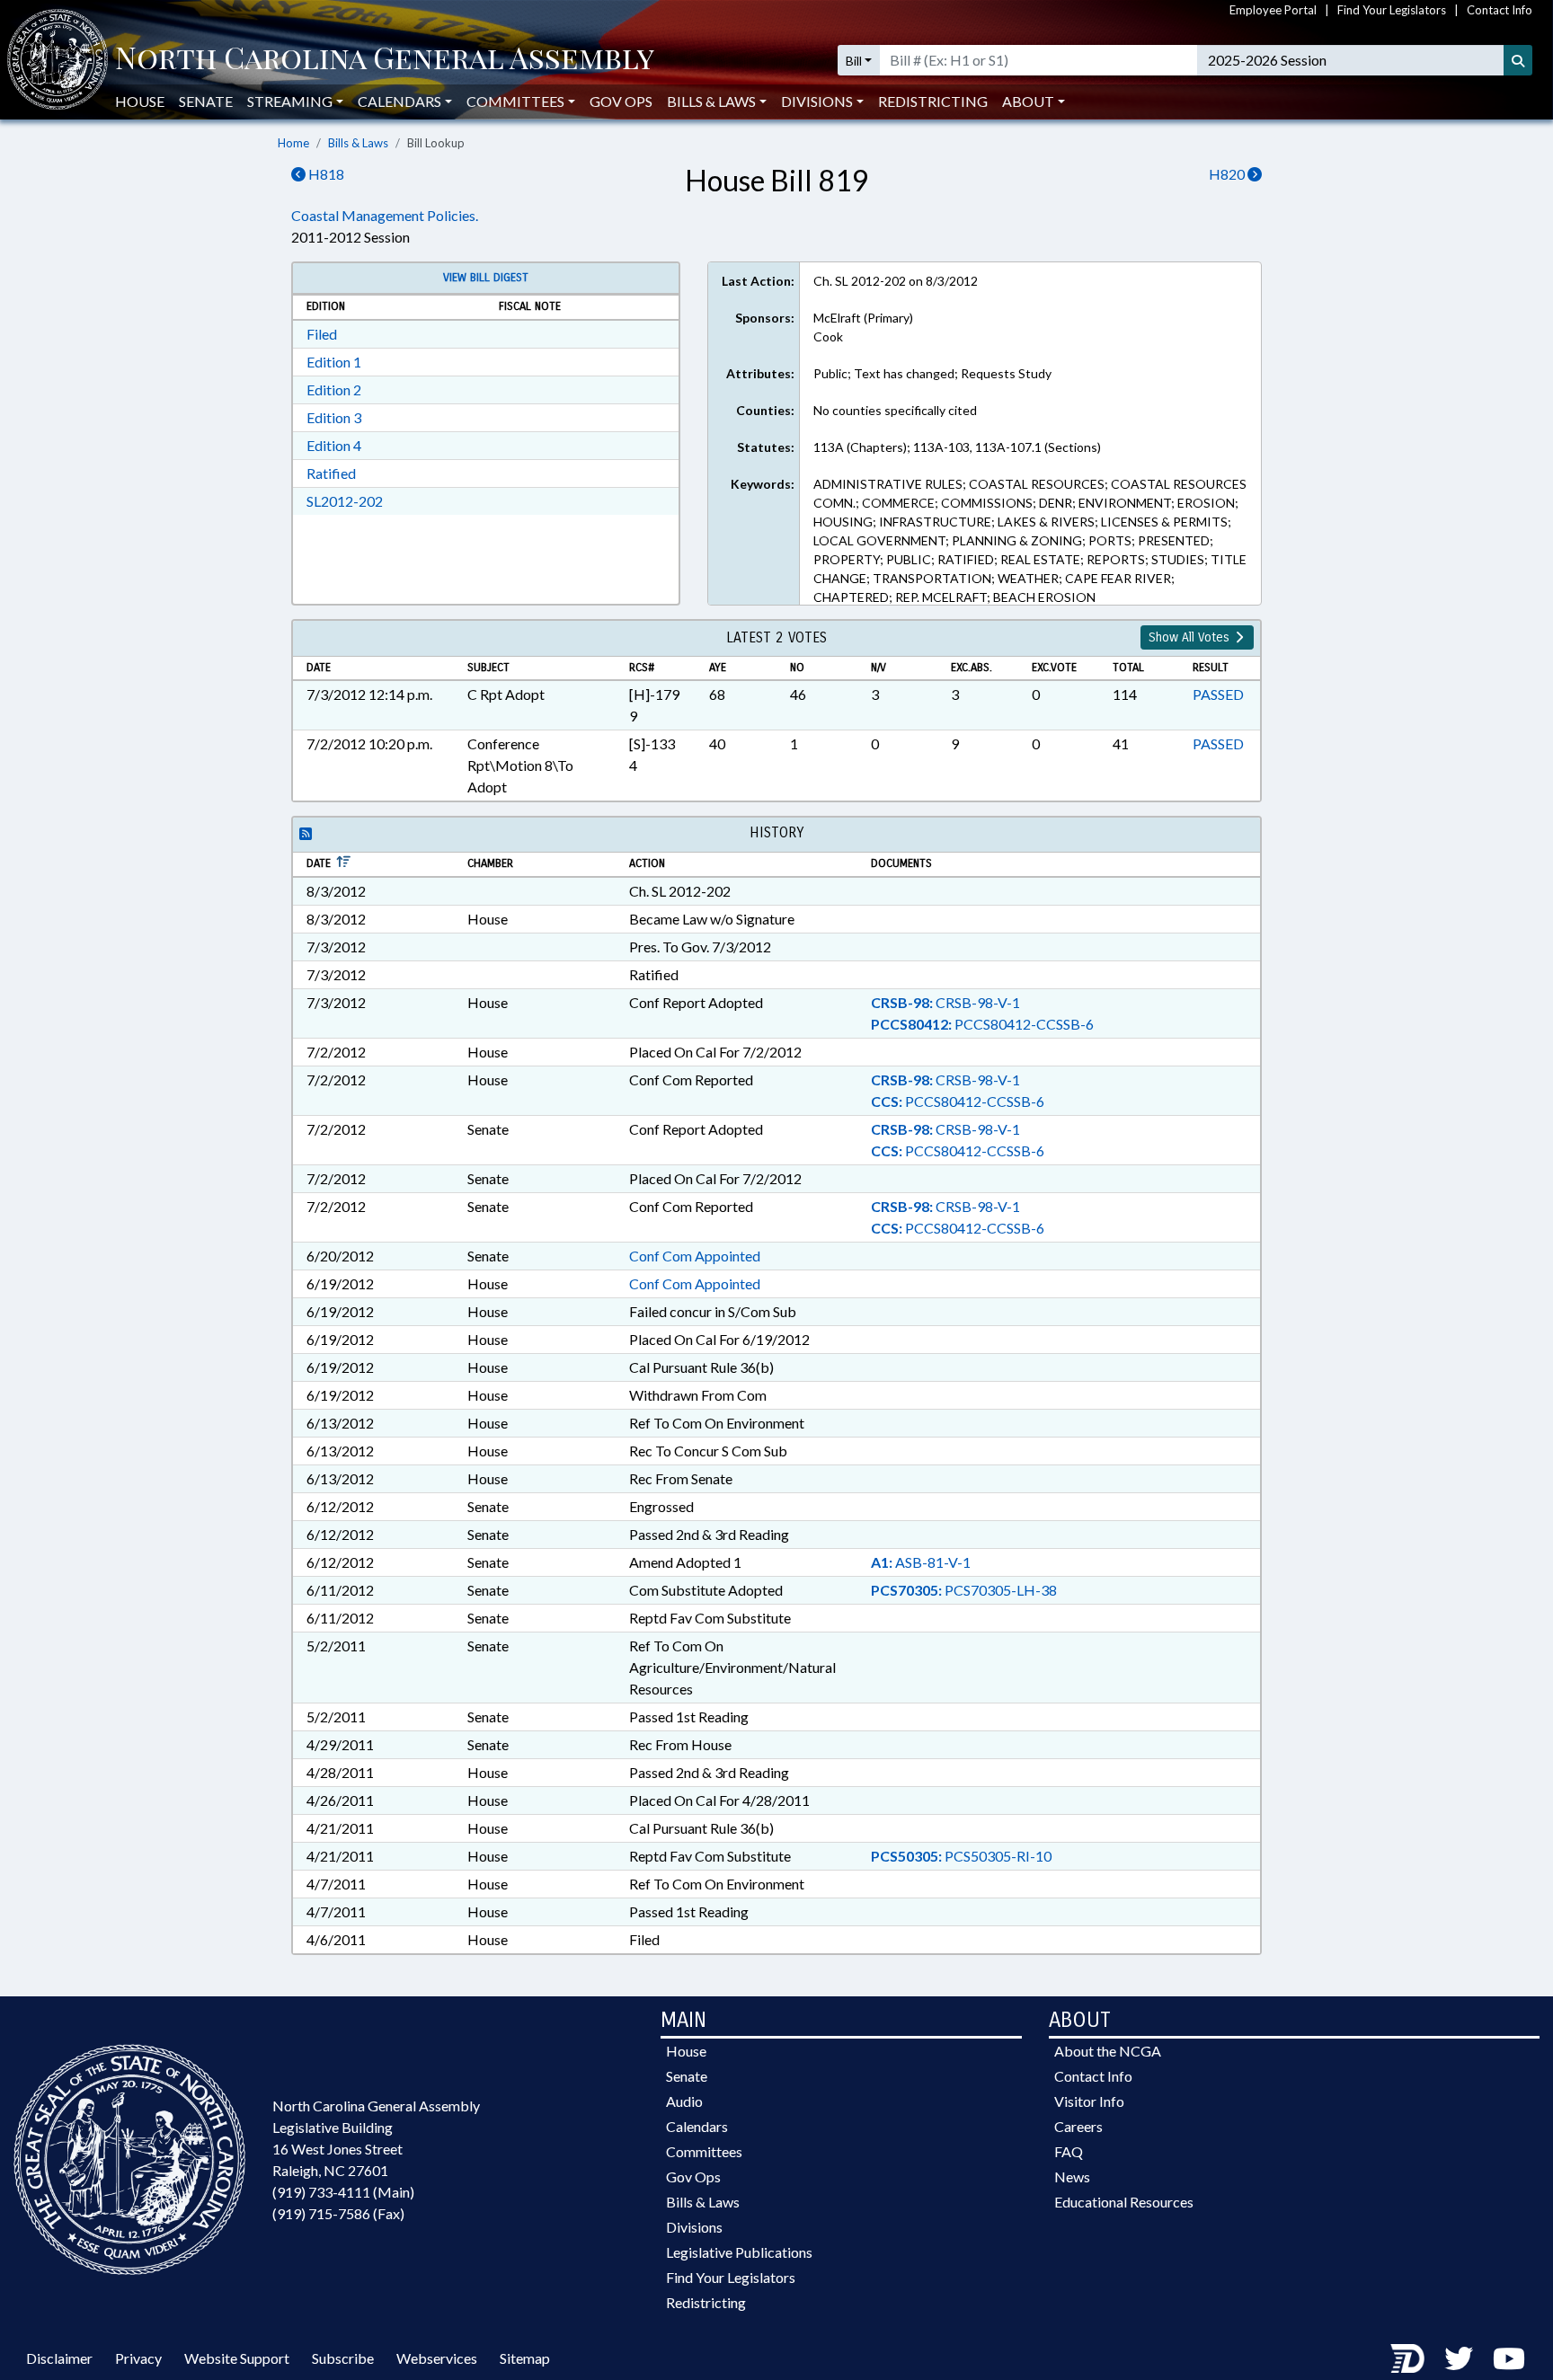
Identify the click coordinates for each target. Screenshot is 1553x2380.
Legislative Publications (739, 2252)
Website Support (237, 2358)
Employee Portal (1273, 10)
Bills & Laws (358, 143)
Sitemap (525, 2358)
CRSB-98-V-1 (945, 1002)
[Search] (1518, 60)
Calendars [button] (399, 101)
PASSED (1218, 694)
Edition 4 (334, 445)
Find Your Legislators (1392, 10)
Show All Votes (1191, 637)
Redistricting (933, 101)
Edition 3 (334, 417)
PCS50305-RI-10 (961, 1856)
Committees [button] (515, 101)
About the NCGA (1108, 2051)
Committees (704, 2151)
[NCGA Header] (385, 60)
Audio (684, 2101)
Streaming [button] (290, 101)
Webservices (437, 2358)
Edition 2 (334, 389)
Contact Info (1500, 10)
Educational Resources (1124, 2202)
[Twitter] (1459, 2358)
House (140, 101)
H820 (1228, 174)
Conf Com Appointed (695, 1256)
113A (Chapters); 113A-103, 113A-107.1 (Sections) (957, 447)
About (1028, 101)
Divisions (694, 2227)
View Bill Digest (486, 278)
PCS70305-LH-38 (964, 1590)
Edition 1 (334, 362)
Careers (1078, 2126)
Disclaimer (59, 2358)
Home (293, 143)
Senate (206, 101)
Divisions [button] (817, 101)
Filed (322, 334)
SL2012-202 (345, 501)
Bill (854, 61)
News (1072, 2177)
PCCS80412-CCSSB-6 (982, 1024)
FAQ (1069, 2151)
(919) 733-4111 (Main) (343, 2192)
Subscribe (343, 2358)
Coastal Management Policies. (385, 215)
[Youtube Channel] (1509, 2358)
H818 (325, 174)
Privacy (138, 2358)
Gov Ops (621, 101)
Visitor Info (1089, 2101)
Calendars (697, 2126)
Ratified (331, 473)
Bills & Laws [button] (711, 101)
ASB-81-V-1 (921, 1562)
